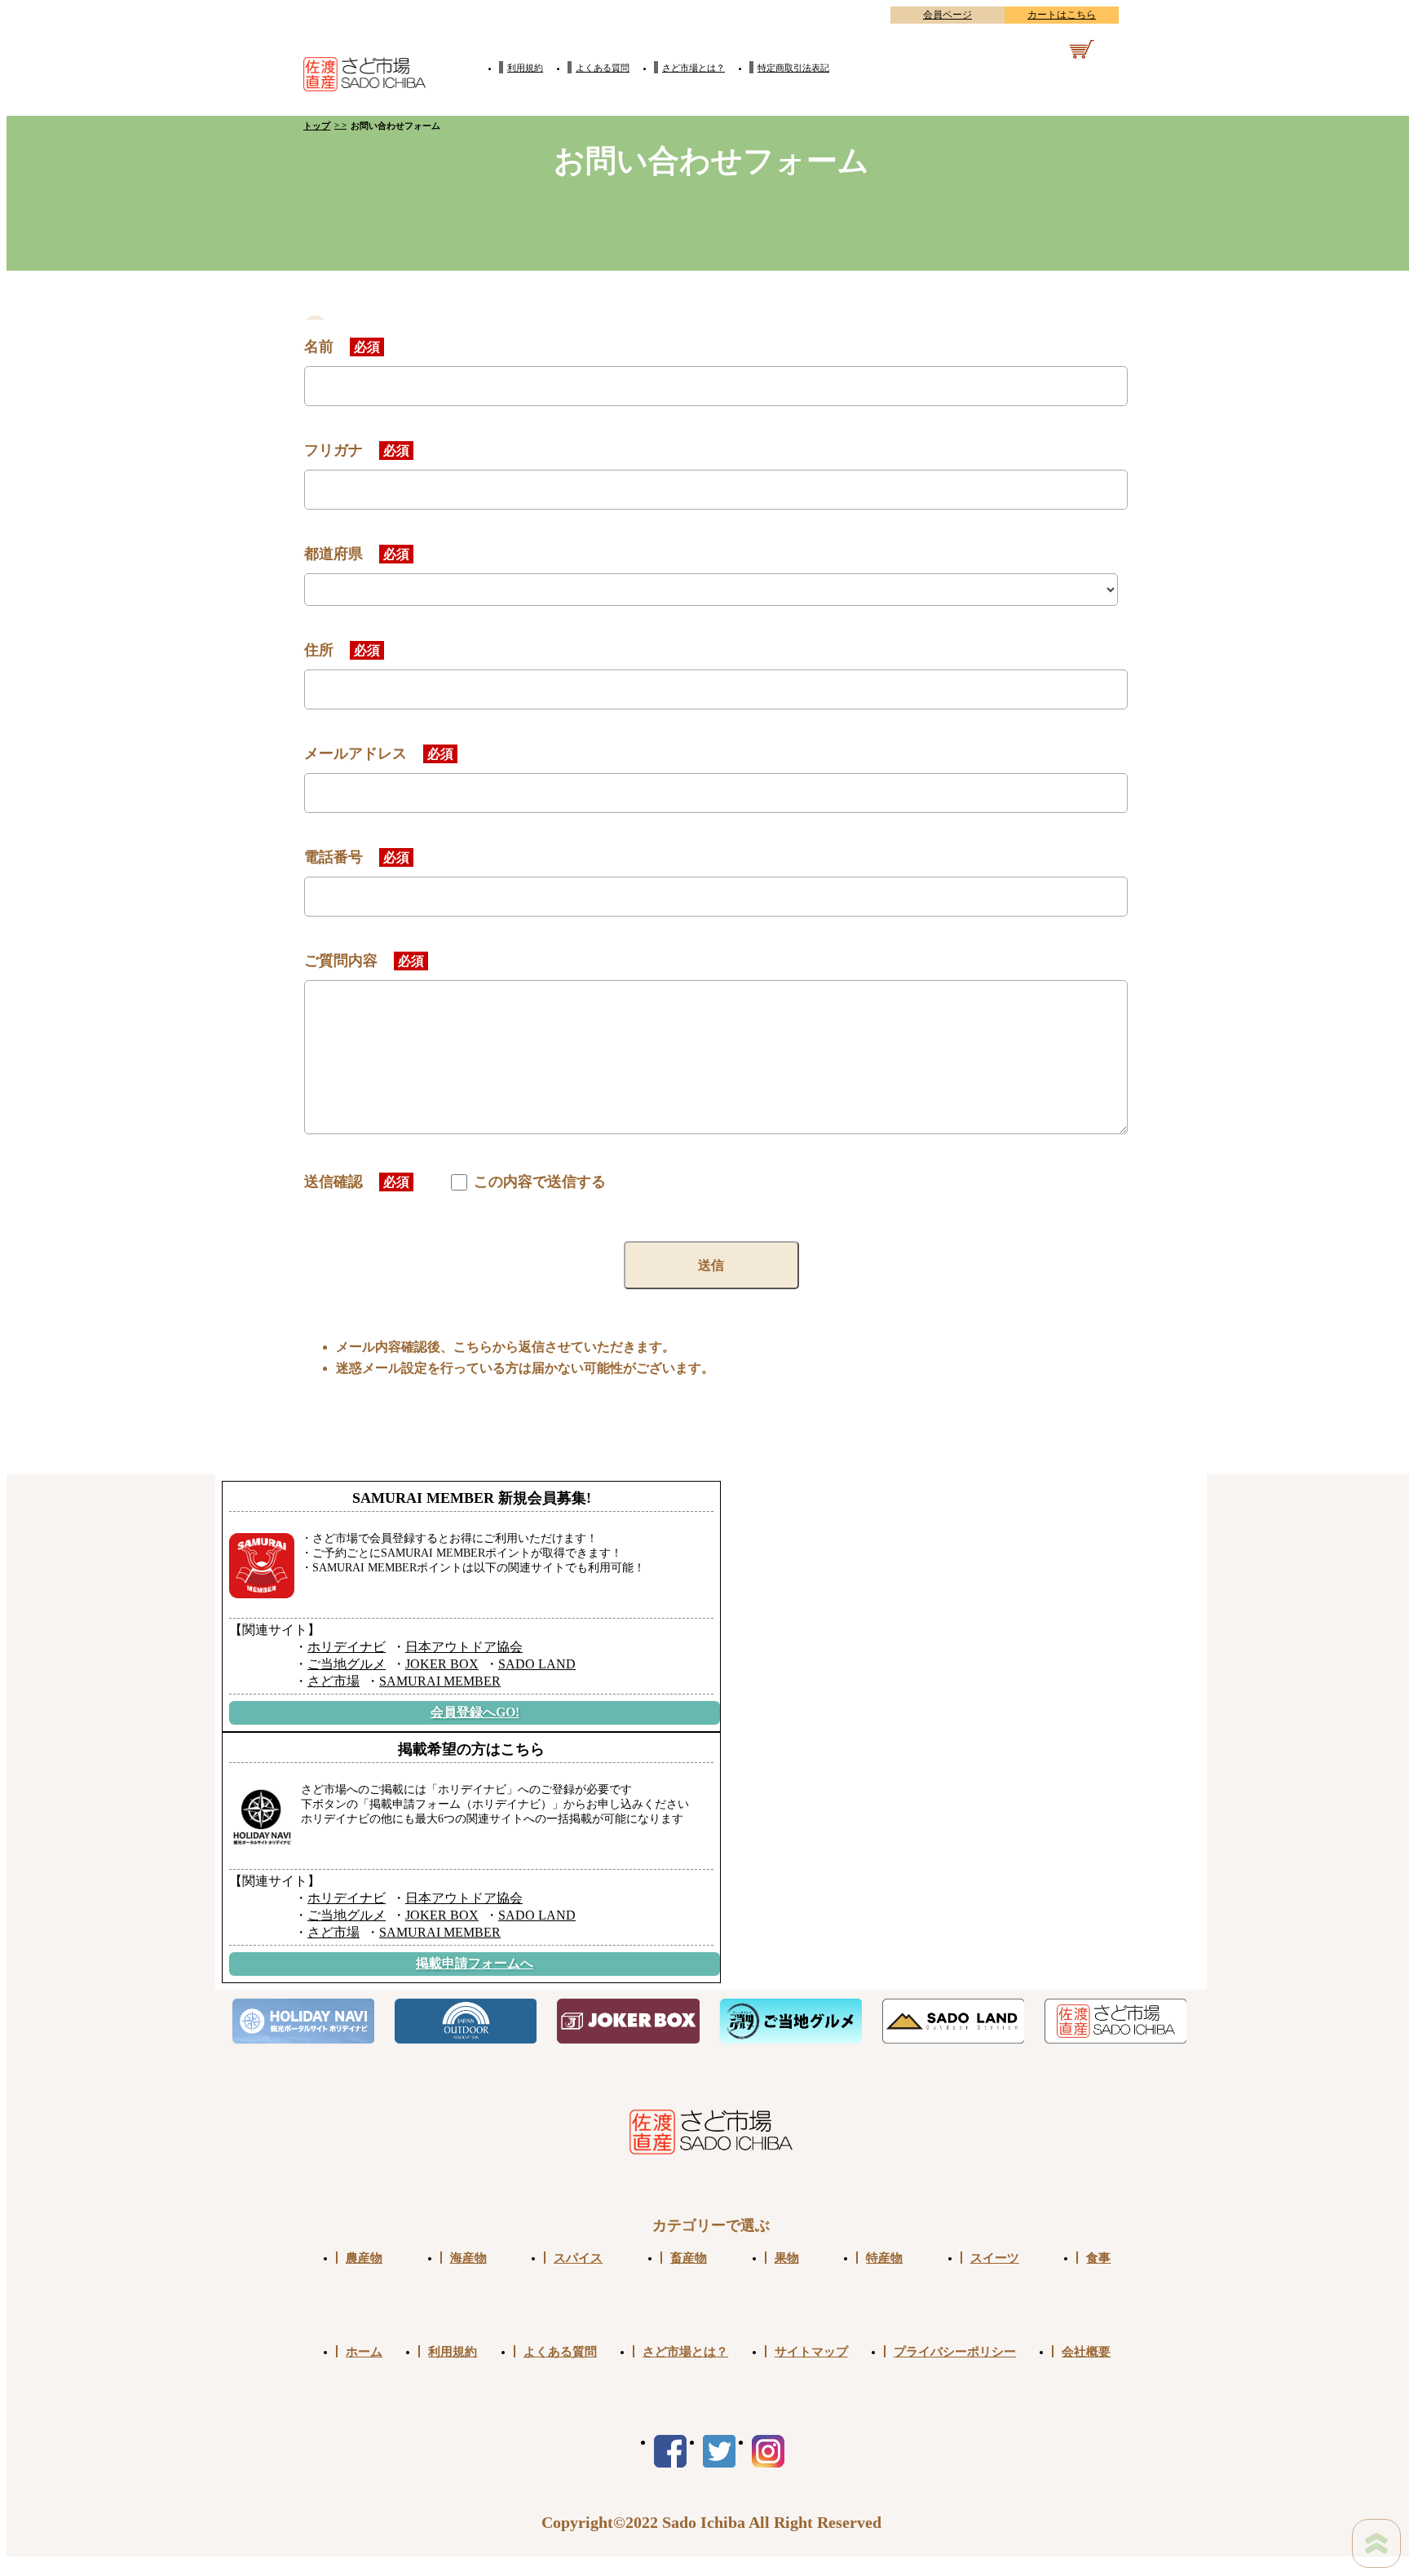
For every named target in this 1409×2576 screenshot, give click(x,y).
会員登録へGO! (475, 1712)
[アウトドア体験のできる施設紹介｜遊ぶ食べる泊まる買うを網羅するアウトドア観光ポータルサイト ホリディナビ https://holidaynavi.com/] (303, 2021)
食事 (1098, 2258)
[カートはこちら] (1058, 52)
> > (340, 125)
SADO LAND (537, 1664)
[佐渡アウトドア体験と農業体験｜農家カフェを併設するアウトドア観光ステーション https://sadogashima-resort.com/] (953, 2021)
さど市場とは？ (693, 68)
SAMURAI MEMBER (440, 1681)
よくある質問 (603, 68)
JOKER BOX (442, 1664)
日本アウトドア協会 (464, 1647)
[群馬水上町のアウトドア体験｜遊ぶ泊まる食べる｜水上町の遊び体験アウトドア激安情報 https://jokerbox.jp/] (627, 2021)
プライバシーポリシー (955, 2351)
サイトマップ (811, 2351)
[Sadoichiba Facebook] (670, 2451)
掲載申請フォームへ (475, 1963)
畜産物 (689, 2258)
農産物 (364, 2258)
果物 (787, 2258)
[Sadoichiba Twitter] (719, 2451)
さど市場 (333, 1681)
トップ (317, 126)
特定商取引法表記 (793, 68)
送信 (711, 1265)
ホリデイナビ (347, 1647)
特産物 (884, 2258)
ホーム (364, 2351)
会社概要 (1086, 2351)
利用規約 (525, 68)
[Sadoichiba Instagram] (768, 2451)
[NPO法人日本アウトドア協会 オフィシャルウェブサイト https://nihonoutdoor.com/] (465, 2021)
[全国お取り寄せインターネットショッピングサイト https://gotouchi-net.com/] (791, 2021)
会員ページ (947, 15)
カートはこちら (1062, 15)
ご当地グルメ (347, 1664)
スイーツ (995, 2258)
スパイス (578, 2258)
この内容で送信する (538, 1182)
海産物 (468, 2258)
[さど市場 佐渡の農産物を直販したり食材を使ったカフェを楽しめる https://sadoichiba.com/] (1115, 2021)
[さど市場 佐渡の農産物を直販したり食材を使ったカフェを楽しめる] (364, 69)
